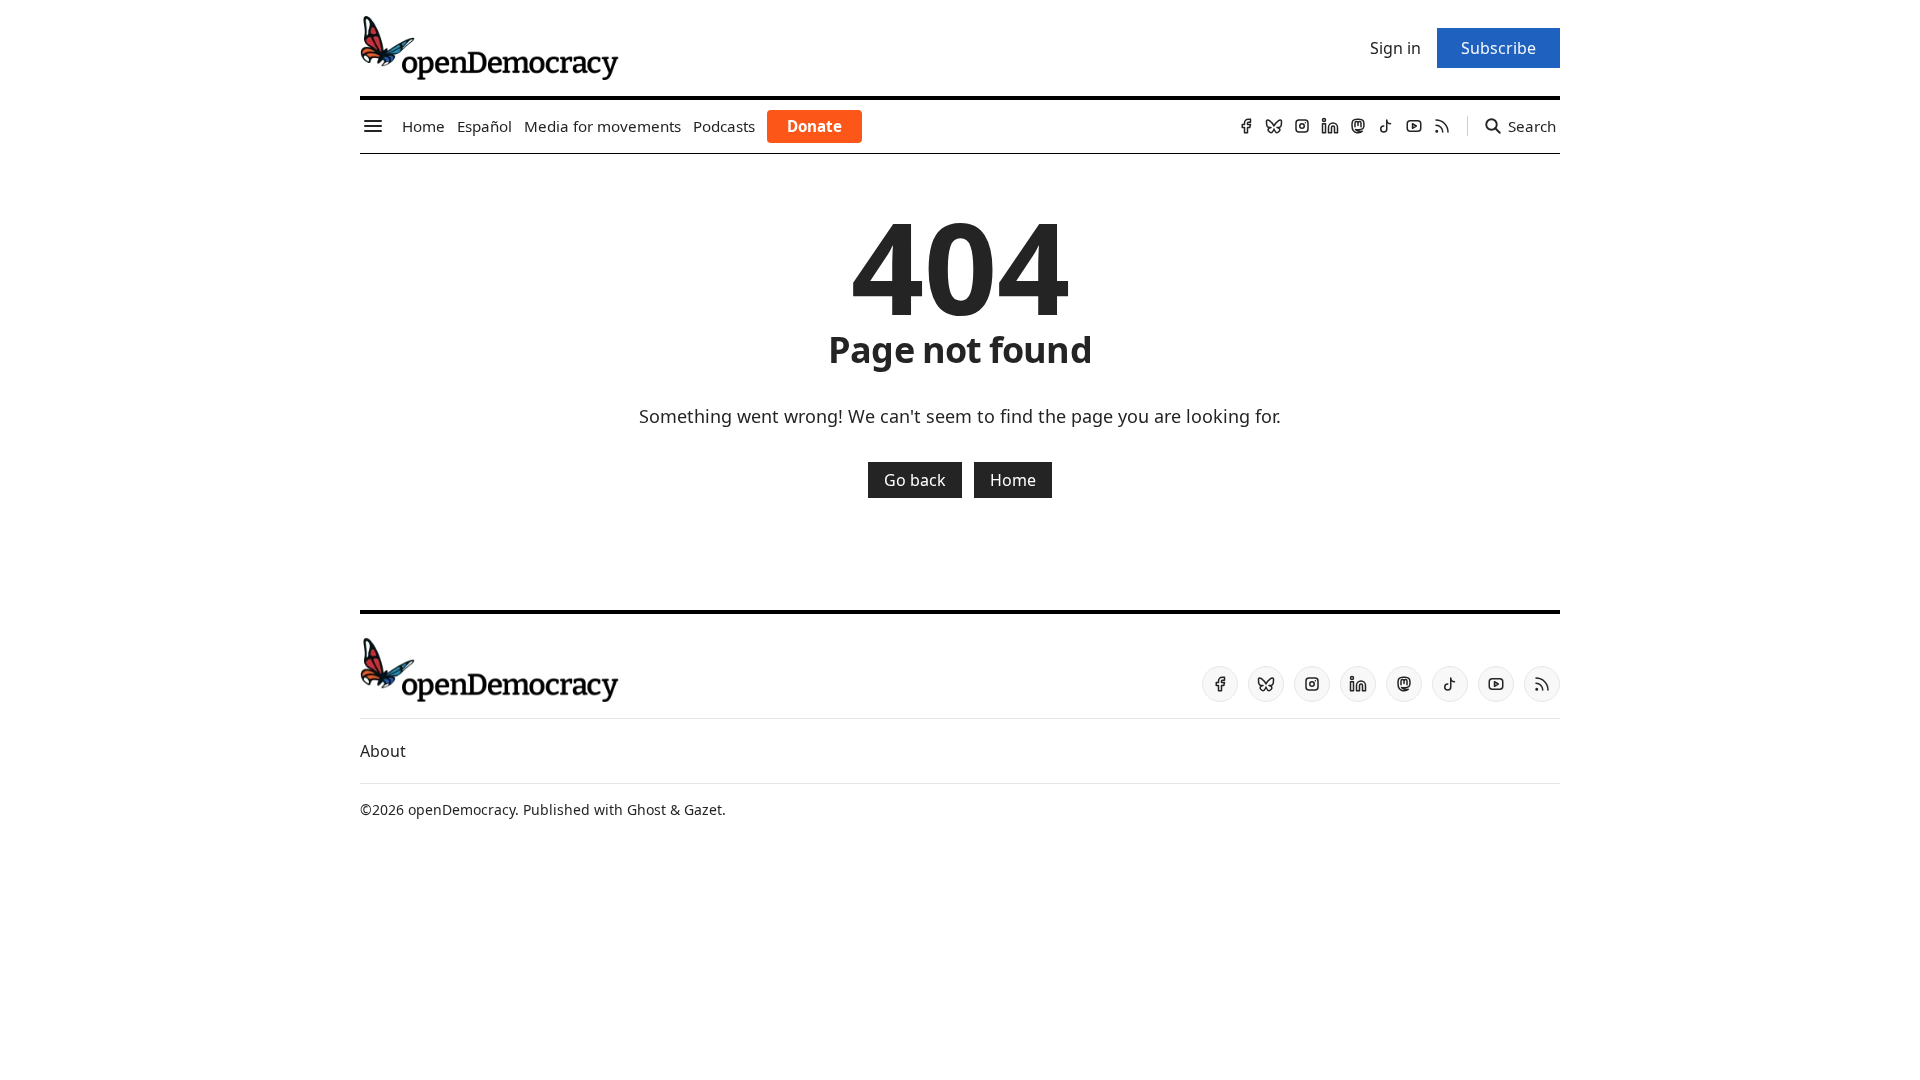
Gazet (703, 809)
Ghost (646, 809)
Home (1013, 480)
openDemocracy (461, 809)
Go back (915, 480)
